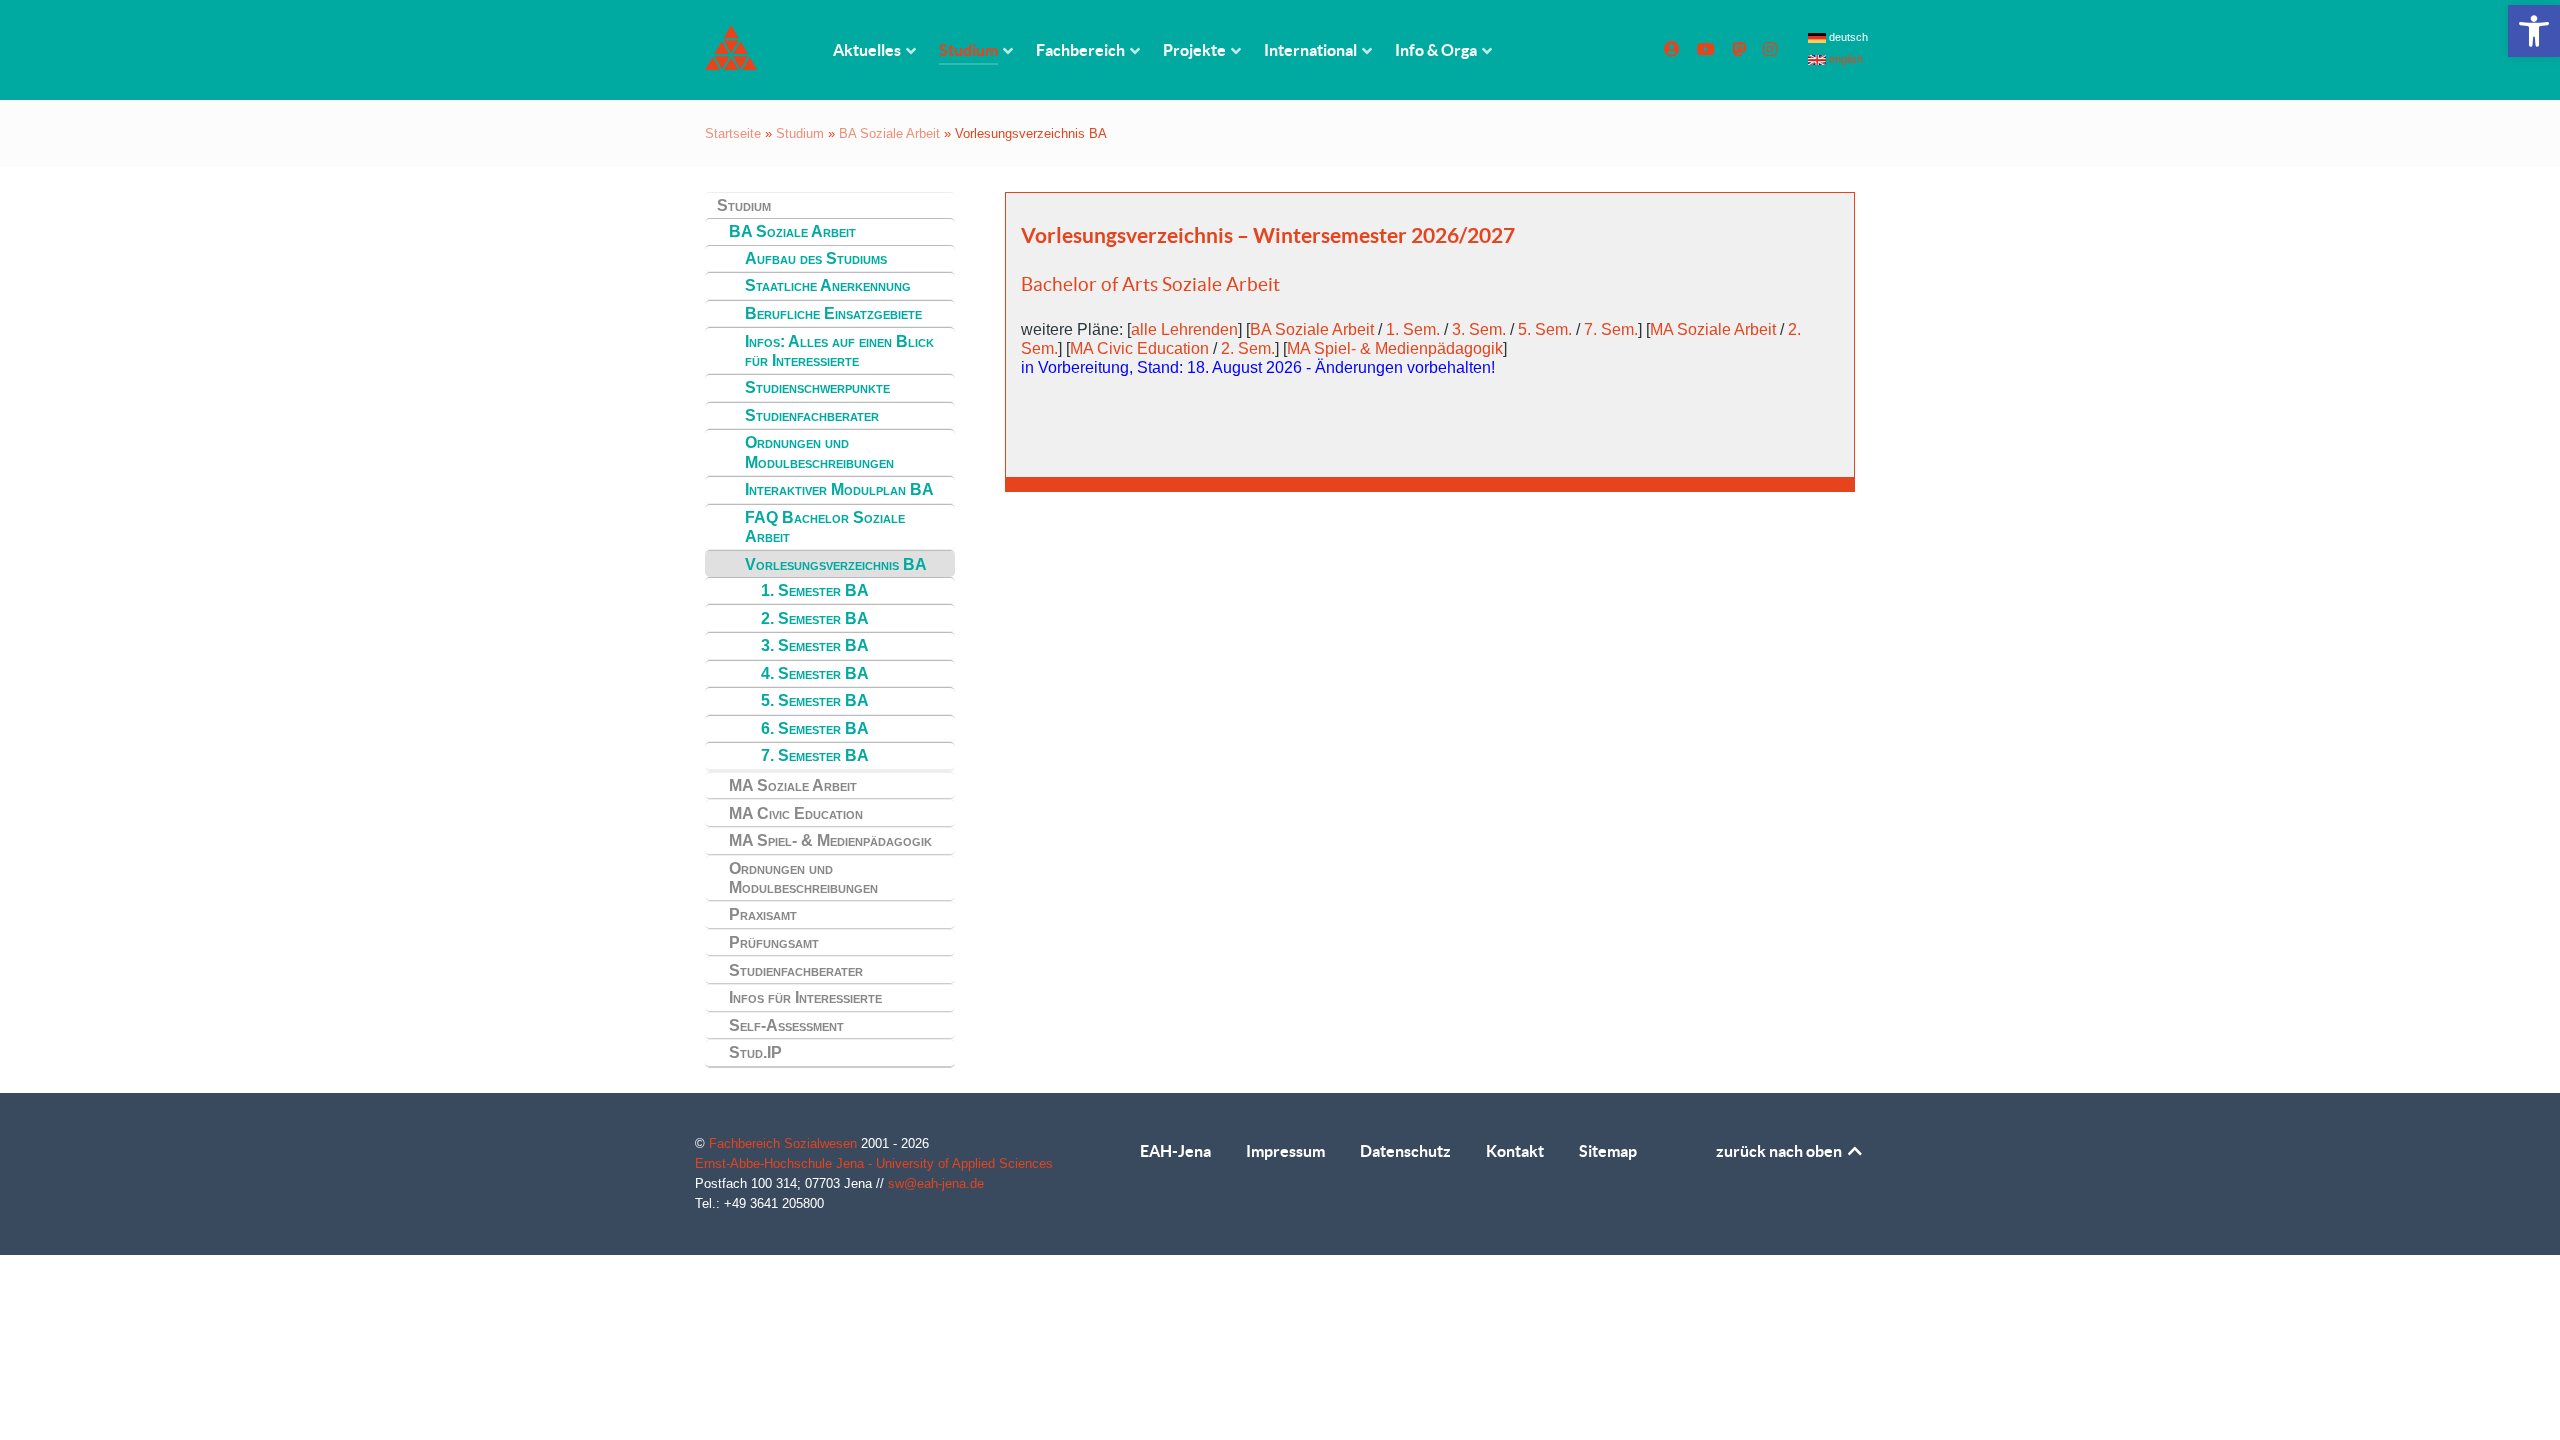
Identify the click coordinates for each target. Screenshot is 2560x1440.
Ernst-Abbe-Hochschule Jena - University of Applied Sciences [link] (874, 1163)
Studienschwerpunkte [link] (817, 387)
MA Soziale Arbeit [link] (793, 785)
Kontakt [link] (1515, 1151)
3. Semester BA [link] (815, 645)
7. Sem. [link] (1611, 329)
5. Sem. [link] (1545, 329)
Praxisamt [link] (763, 914)
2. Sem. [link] (1248, 348)
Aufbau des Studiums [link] (816, 258)
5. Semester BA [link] (815, 700)
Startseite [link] (733, 133)
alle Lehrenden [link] (1184, 329)
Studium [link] (800, 133)
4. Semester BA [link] (815, 673)
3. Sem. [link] (1479, 329)
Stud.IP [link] (755, 1052)
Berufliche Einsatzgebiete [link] (833, 313)
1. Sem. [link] (1413, 329)
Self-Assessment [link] (786, 1025)
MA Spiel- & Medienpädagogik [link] (830, 840)
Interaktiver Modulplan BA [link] (839, 489)
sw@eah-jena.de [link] (936, 1183)
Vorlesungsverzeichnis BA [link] (836, 564)
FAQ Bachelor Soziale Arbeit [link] (825, 527)
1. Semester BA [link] (815, 590)
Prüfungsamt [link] (774, 942)
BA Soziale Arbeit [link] (889, 133)
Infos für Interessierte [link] (805, 997)
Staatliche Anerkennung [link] (828, 285)
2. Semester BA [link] (815, 618)
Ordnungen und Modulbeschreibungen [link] (819, 452)
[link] (2534, 31)
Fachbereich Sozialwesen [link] (785, 1143)
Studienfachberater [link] (812, 415)
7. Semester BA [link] (815, 755)
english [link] (1844, 59)
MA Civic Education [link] (796, 813)
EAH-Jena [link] (1175, 1151)
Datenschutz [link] (1405, 1151)
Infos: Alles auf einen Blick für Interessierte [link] (839, 351)
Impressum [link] (1285, 1151)
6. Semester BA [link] (815, 728)
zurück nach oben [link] (1780, 1151)
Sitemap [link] (1608, 1151)
